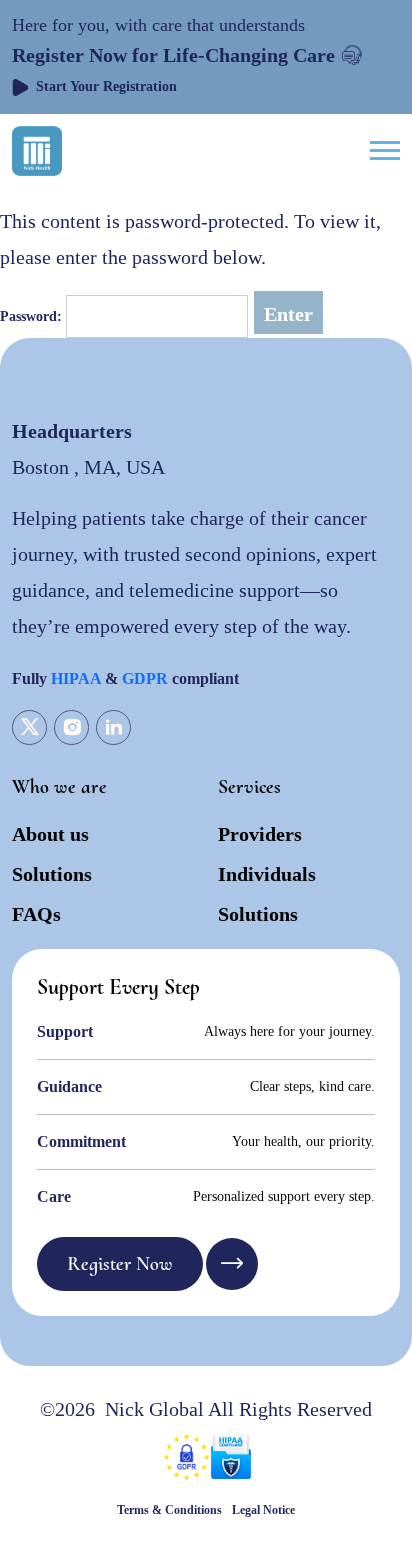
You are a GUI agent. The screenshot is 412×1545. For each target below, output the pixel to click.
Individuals (267, 874)
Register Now (120, 1264)
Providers (260, 834)
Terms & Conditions (169, 1510)
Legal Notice (263, 1510)
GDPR (145, 678)
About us (50, 834)
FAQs (36, 914)
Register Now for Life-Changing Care (173, 55)
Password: (33, 316)
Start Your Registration (106, 86)
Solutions (52, 874)
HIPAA (76, 678)
